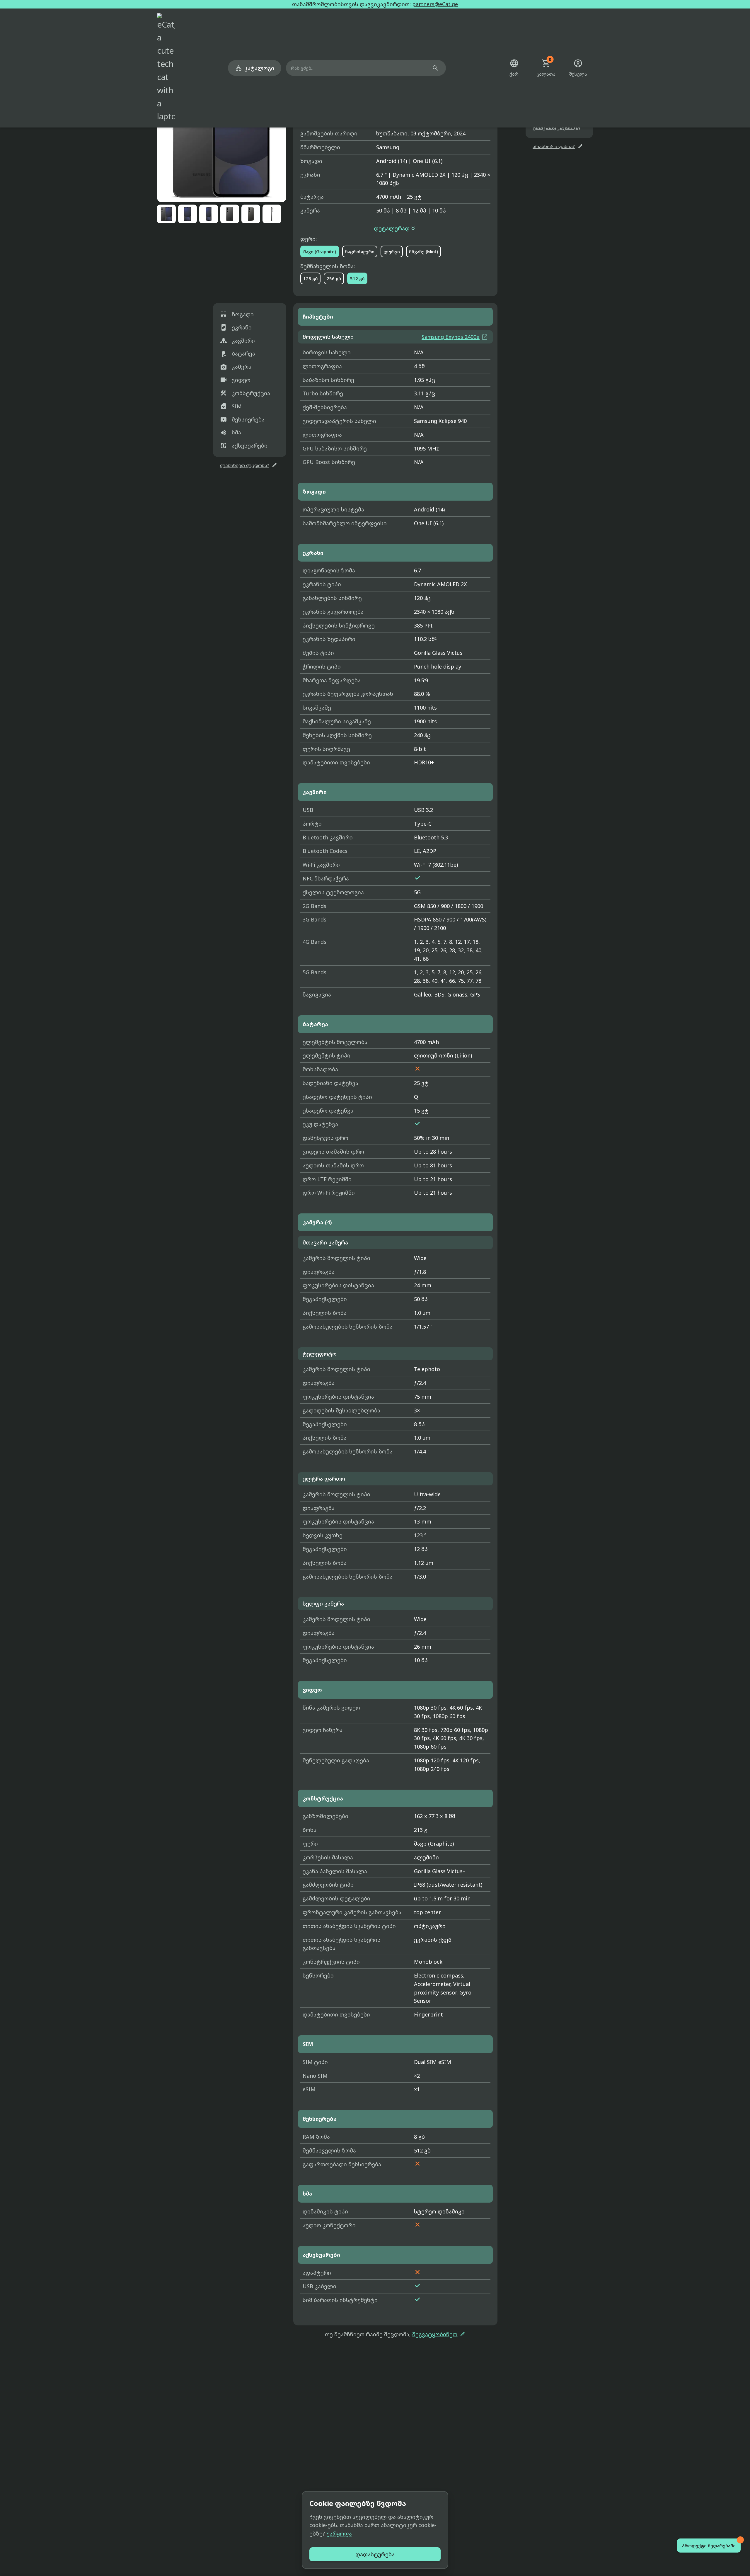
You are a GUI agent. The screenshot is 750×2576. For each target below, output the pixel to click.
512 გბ (357, 278)
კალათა (546, 68)
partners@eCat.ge (435, 4)
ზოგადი (237, 314)
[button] (222, 138)
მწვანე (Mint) (423, 251)
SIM (231, 406)
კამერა (236, 367)
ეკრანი (236, 328)
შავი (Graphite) (320, 251)
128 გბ (310, 278)
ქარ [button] (514, 68)
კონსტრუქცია (245, 393)
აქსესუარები (244, 446)
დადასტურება (375, 2554)
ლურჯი (392, 251)
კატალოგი (255, 68)
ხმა (231, 433)
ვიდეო (235, 380)
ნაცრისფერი (360, 251)
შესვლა (578, 68)
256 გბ (334, 278)
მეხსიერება (242, 419)
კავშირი (237, 341)
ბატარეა (238, 354)
